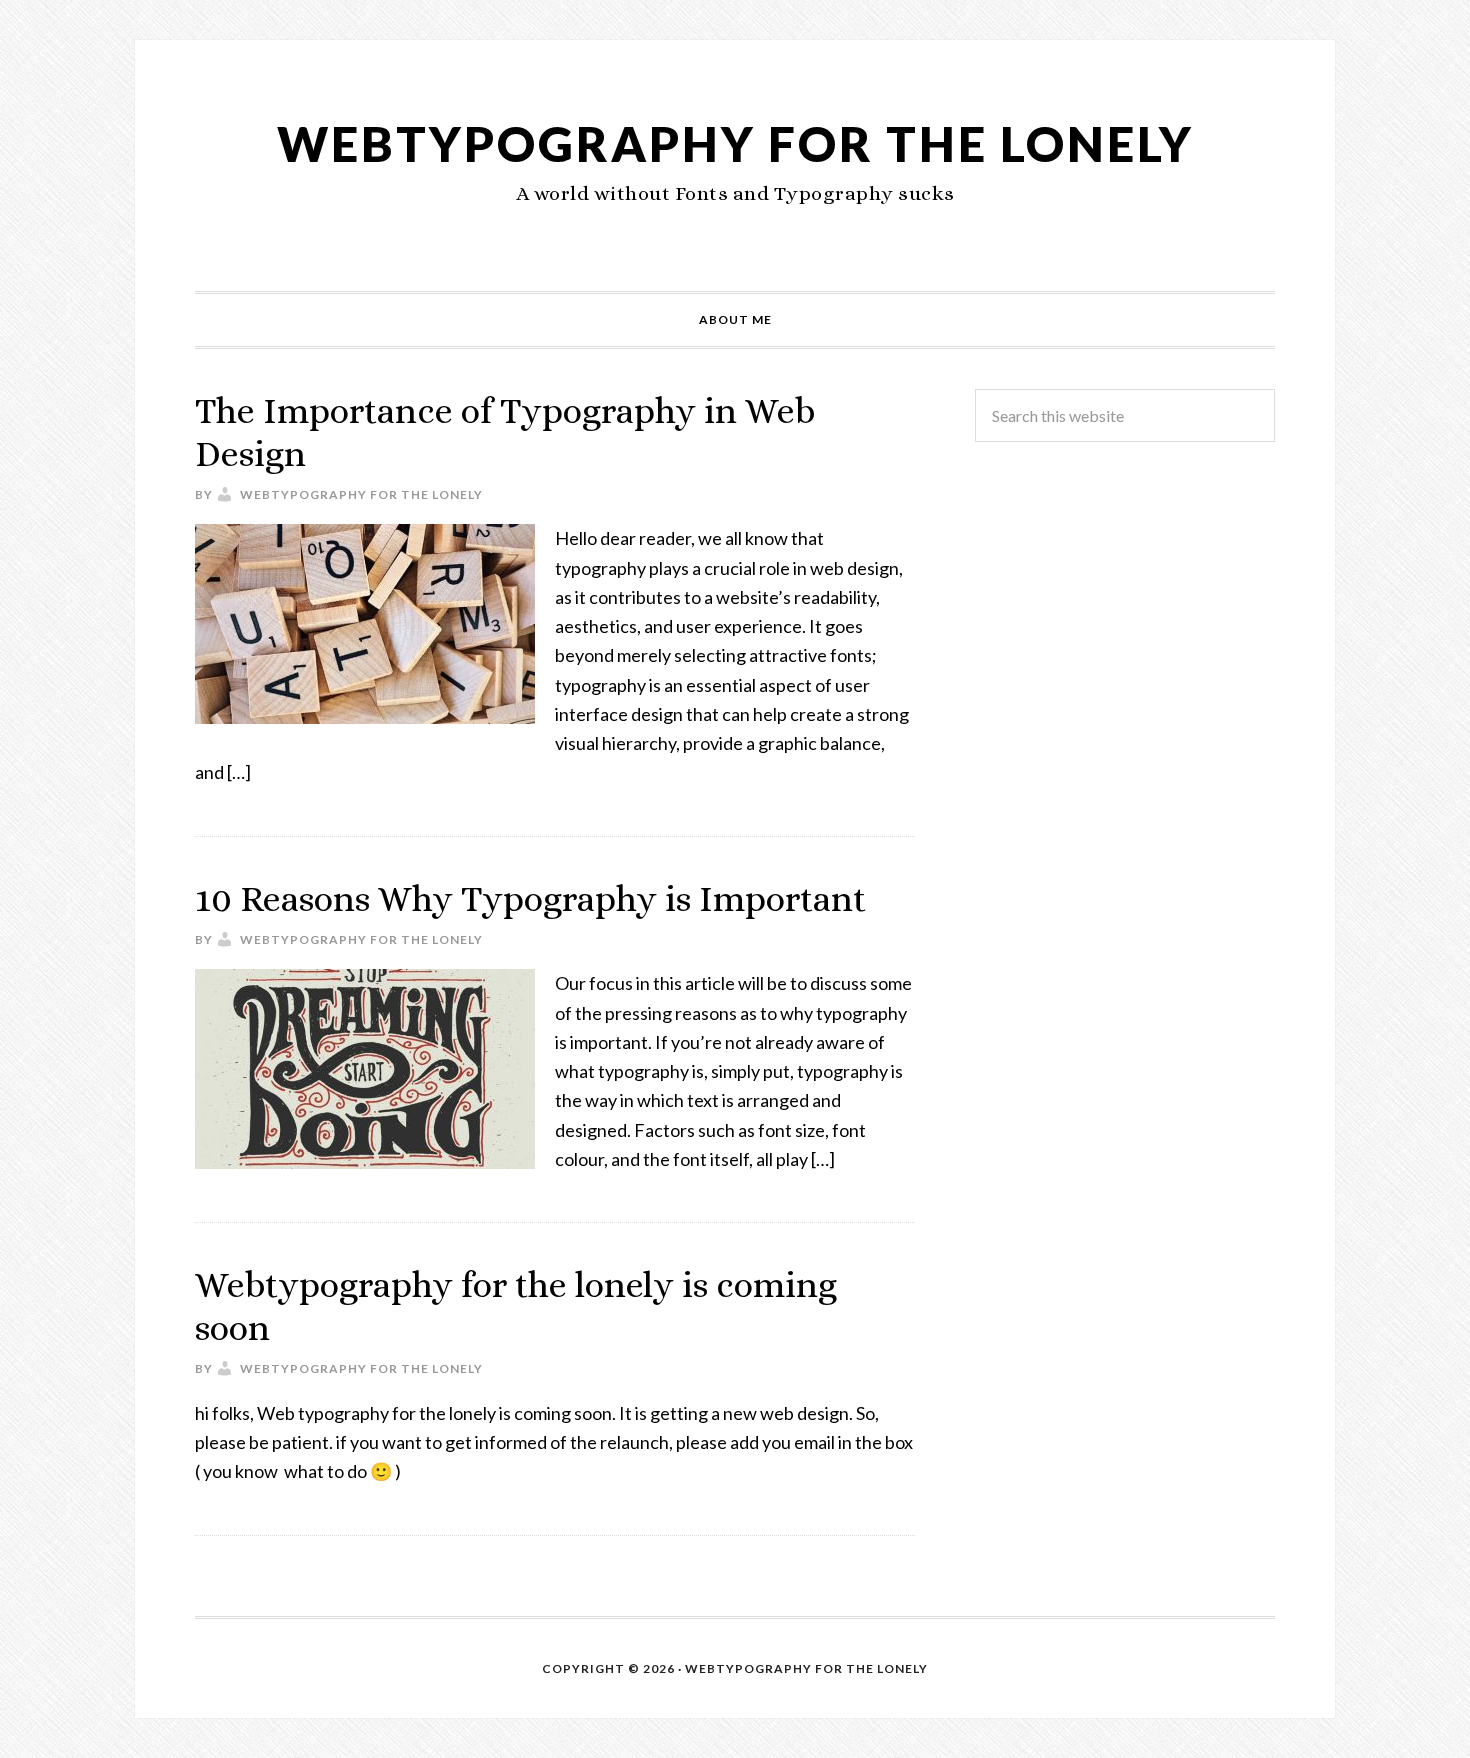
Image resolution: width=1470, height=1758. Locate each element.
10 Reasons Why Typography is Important (530, 898)
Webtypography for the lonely (735, 143)
